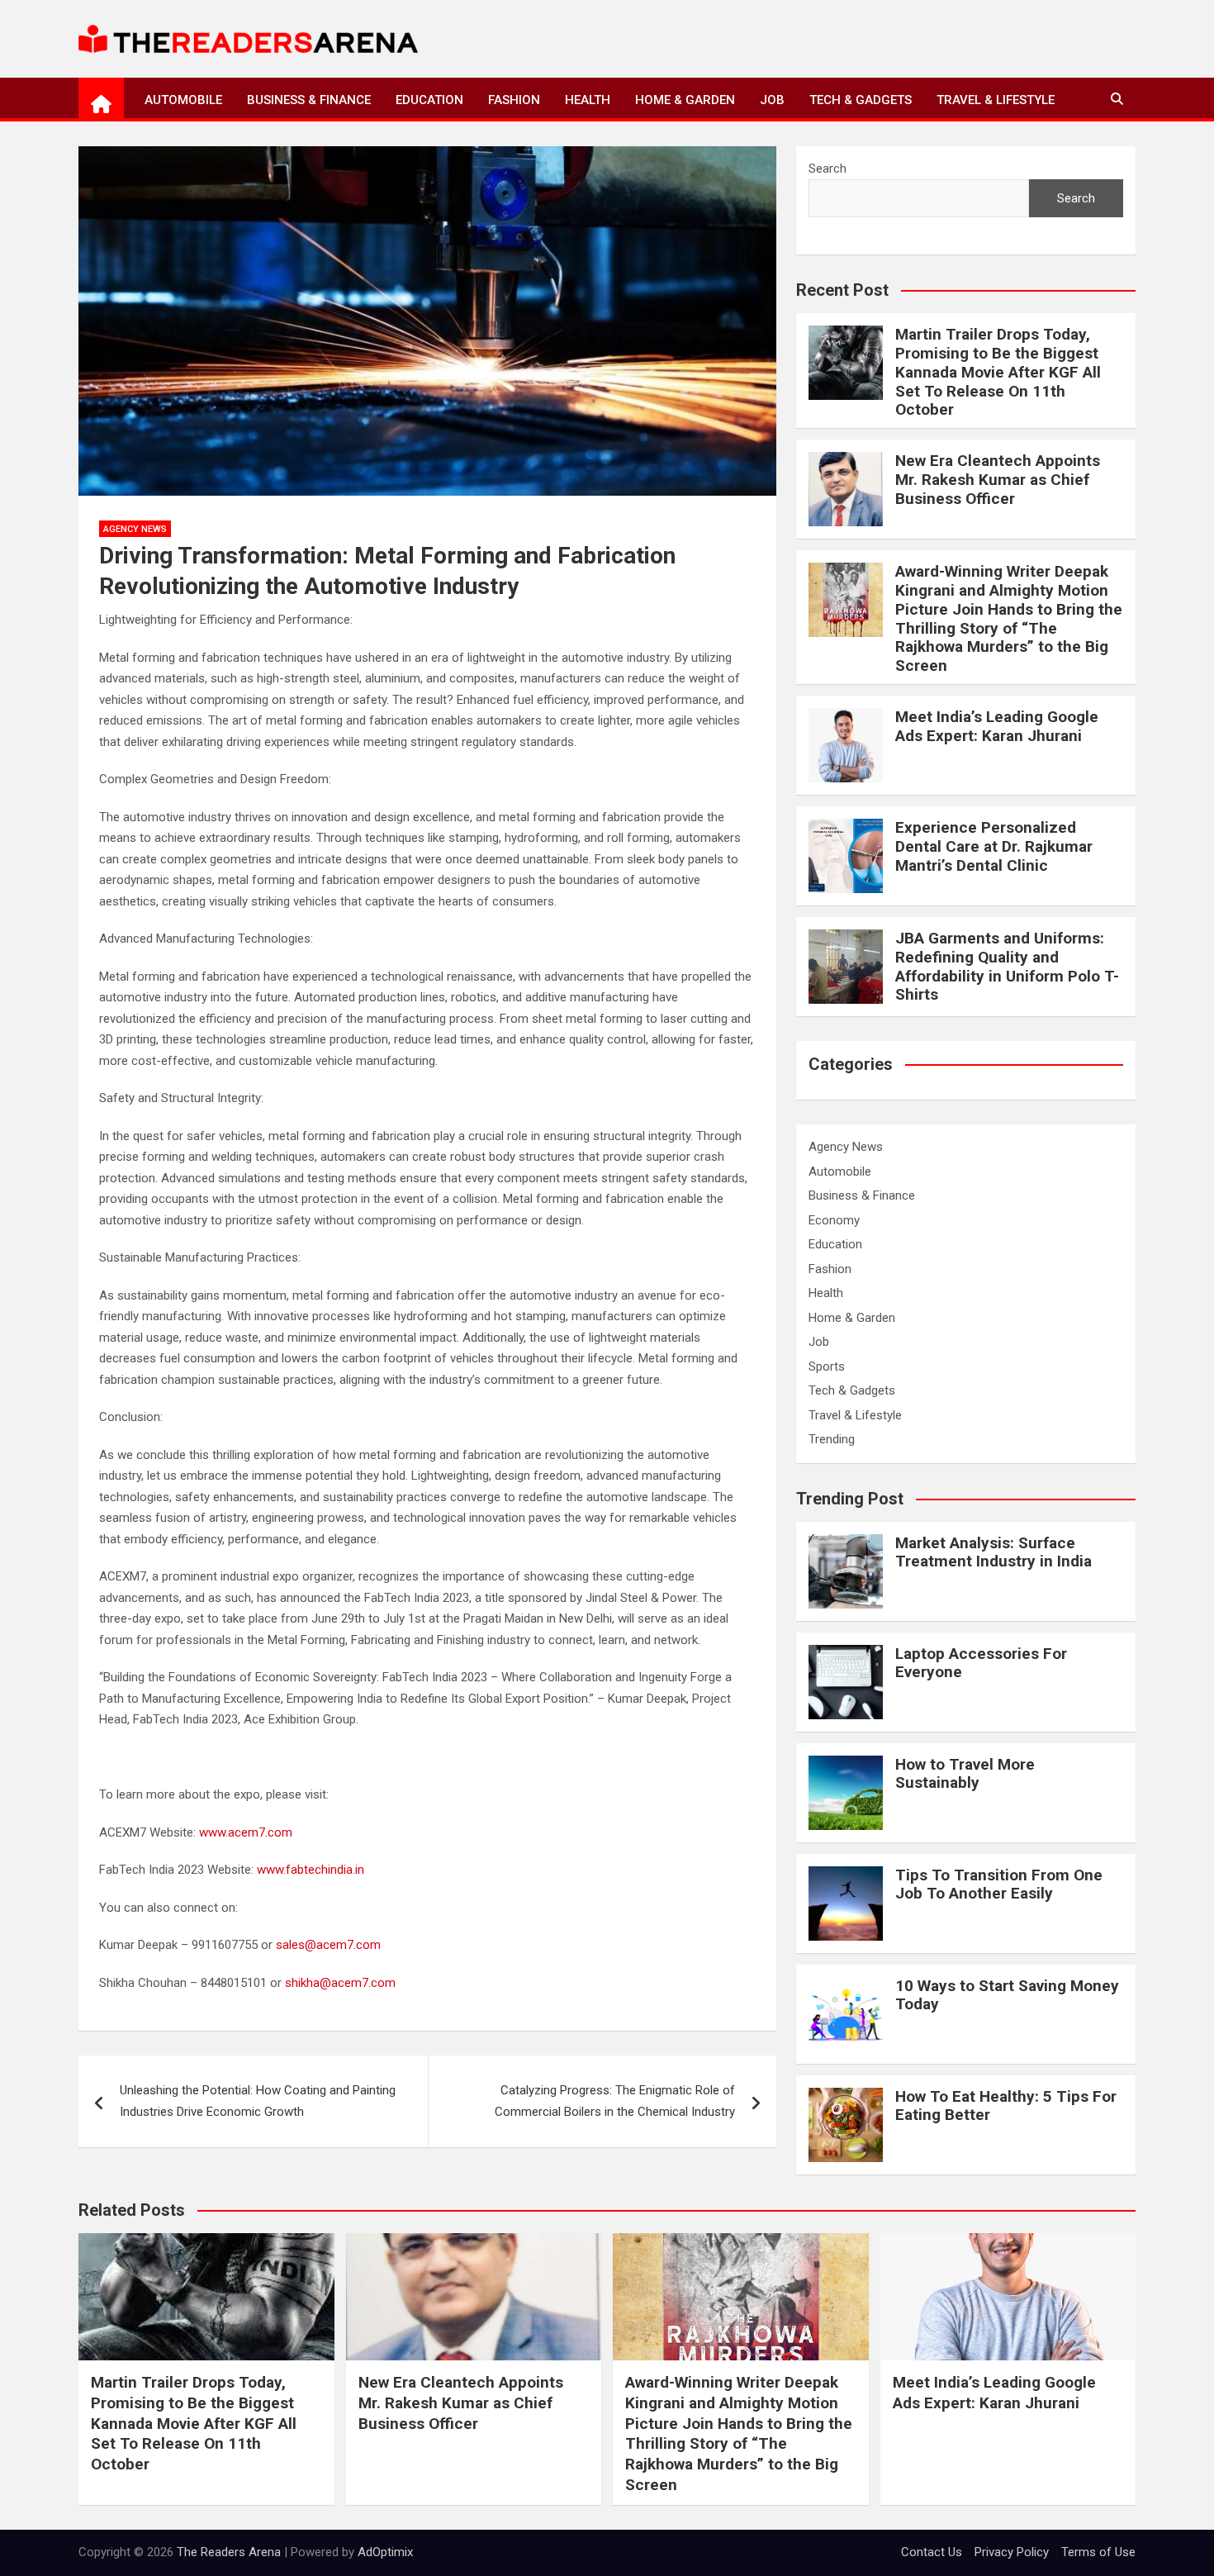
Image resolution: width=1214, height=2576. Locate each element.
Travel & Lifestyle (996, 100)
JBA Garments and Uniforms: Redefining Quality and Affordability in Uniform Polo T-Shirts (1007, 966)
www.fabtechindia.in (312, 1870)
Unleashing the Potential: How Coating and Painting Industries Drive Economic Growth (258, 2101)
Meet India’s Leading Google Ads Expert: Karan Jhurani (997, 726)
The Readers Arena (229, 2552)
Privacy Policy (1012, 2552)
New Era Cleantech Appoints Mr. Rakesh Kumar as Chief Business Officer (998, 480)
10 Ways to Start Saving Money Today (1007, 1995)
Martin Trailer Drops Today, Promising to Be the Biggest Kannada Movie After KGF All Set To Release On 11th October (998, 372)
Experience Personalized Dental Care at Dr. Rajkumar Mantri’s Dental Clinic (994, 846)
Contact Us (932, 2552)
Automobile (183, 100)
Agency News (135, 529)
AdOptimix (385, 2552)
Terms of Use (1098, 2552)
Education (429, 100)
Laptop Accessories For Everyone (981, 1663)
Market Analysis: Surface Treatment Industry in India (993, 1552)
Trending (832, 1439)
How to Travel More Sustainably (965, 1774)
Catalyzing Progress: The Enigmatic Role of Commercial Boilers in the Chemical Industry (615, 2101)
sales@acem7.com (328, 1945)
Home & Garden (685, 100)
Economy (834, 1220)
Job (772, 100)
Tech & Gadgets (861, 100)
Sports (827, 1366)
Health (588, 100)
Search (828, 169)
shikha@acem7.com (340, 1983)
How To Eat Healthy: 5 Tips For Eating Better (1006, 2106)
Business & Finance (309, 100)
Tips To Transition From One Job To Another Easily (999, 1884)
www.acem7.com (246, 1832)
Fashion (514, 100)
